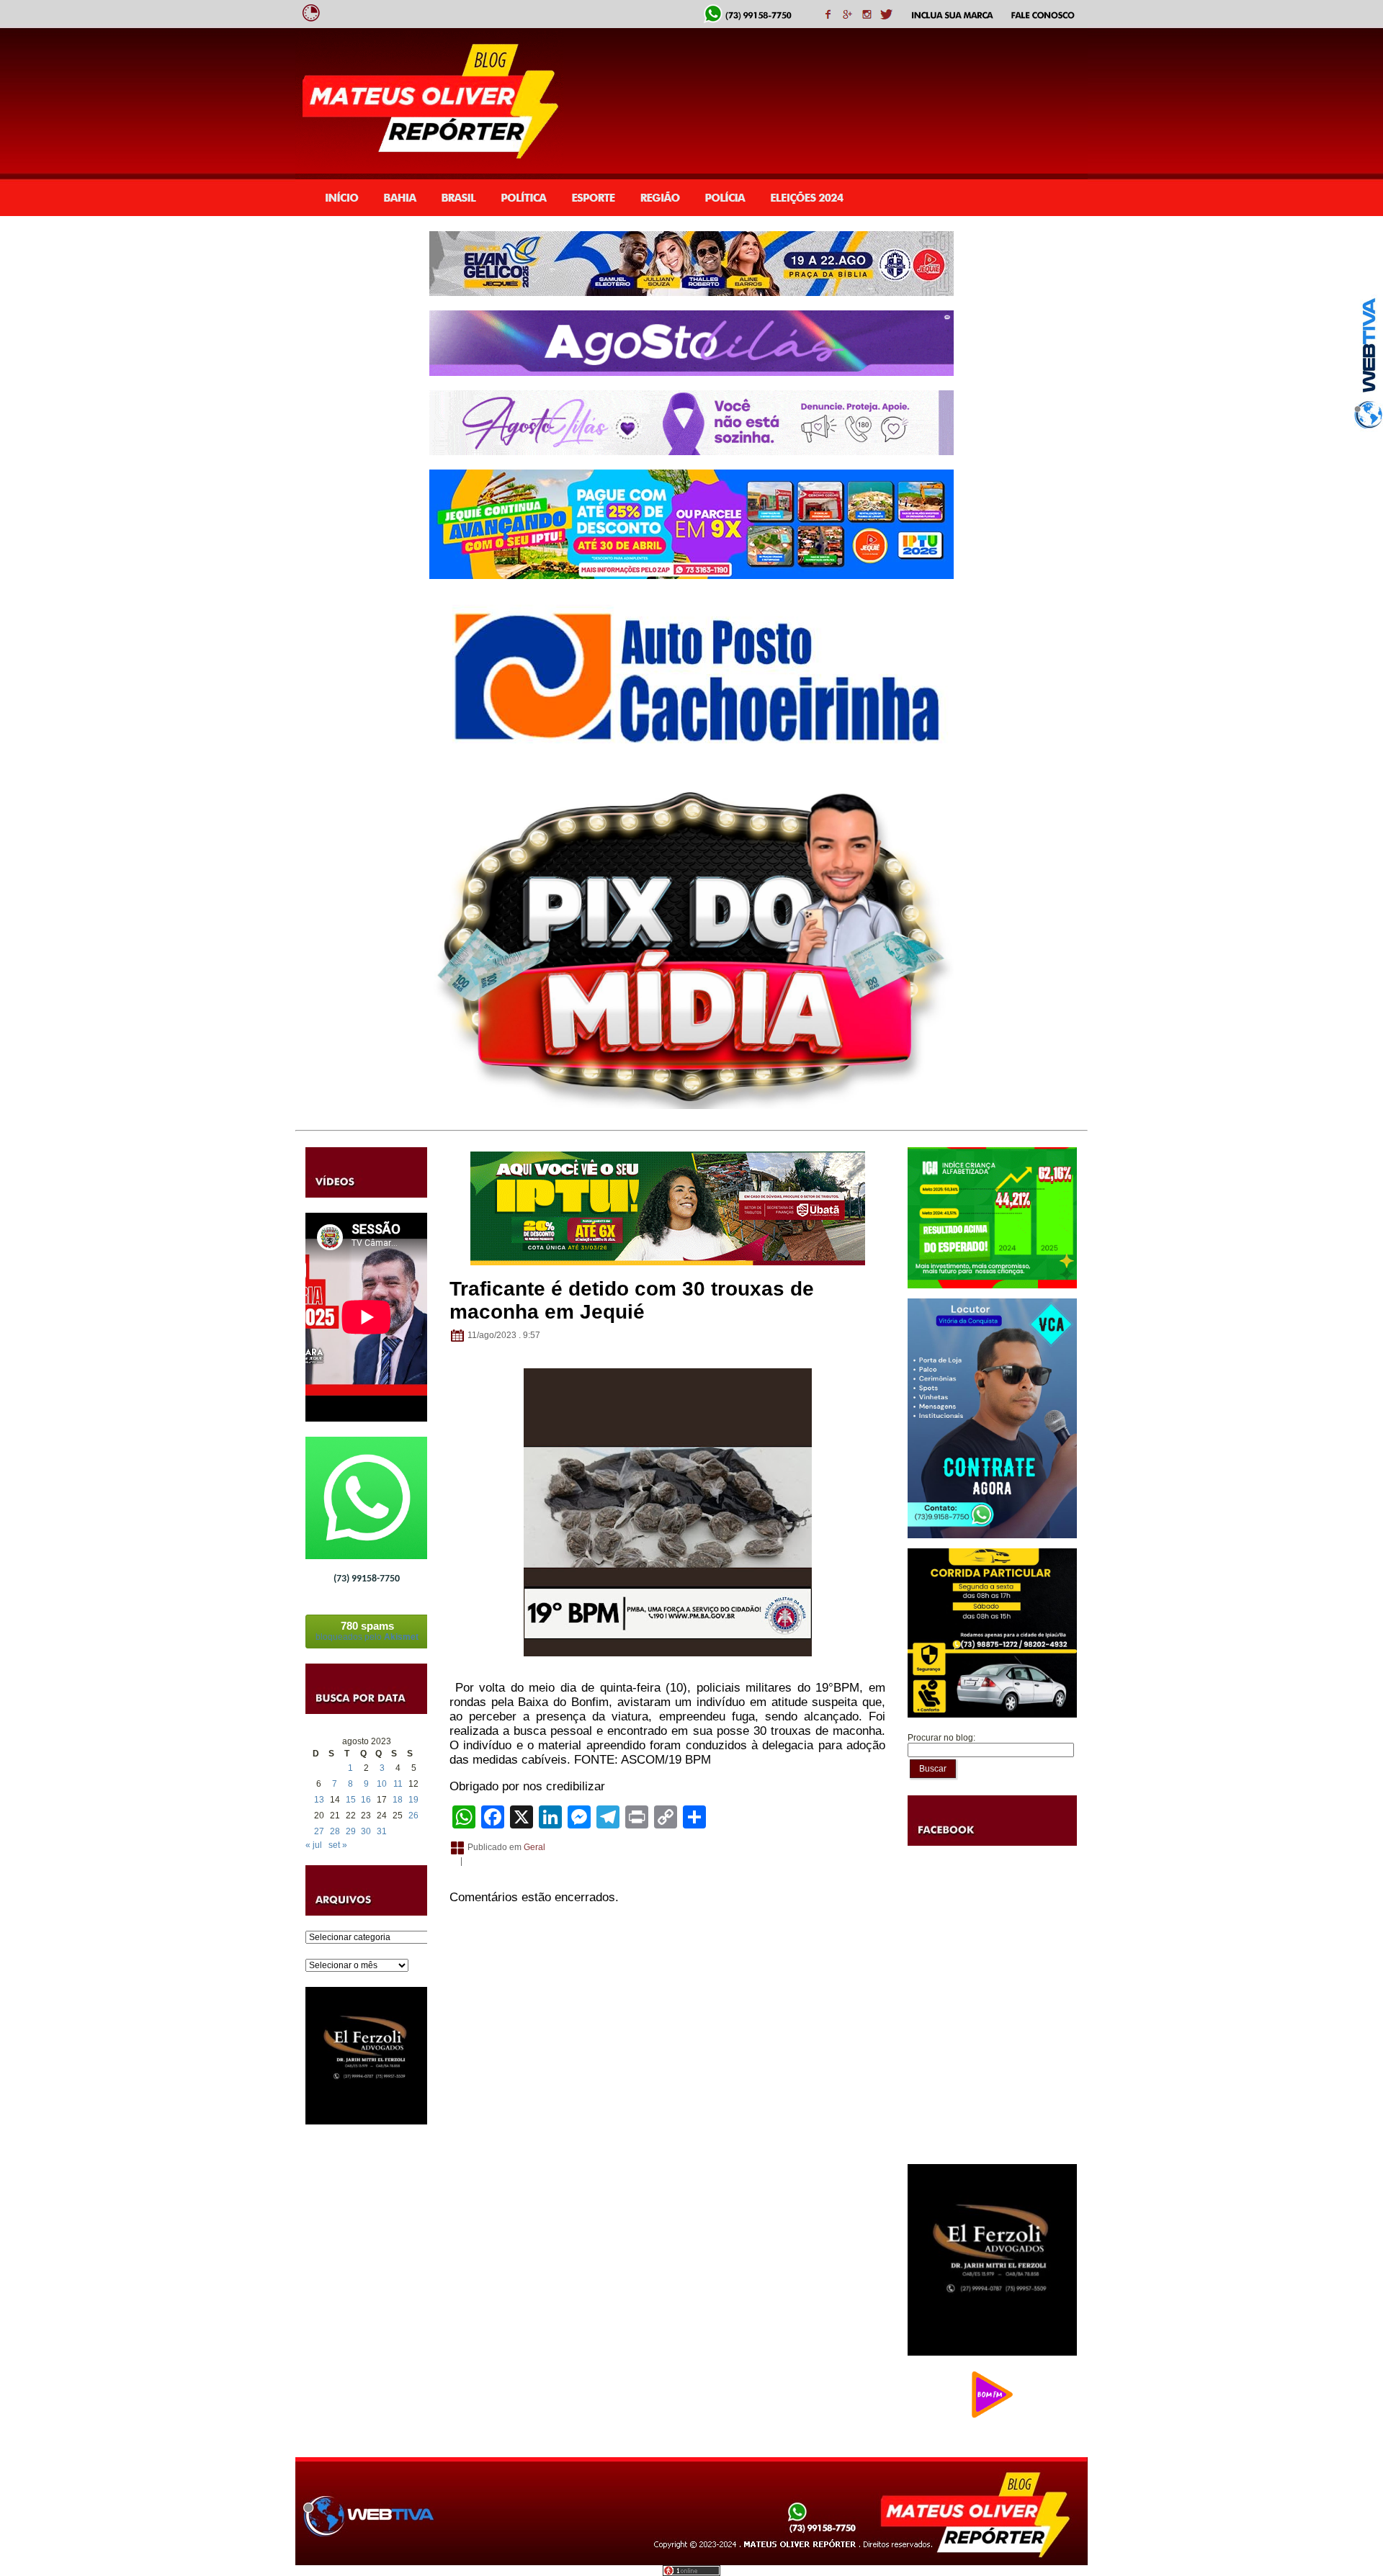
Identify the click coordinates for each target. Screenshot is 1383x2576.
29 (351, 1831)
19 (413, 1800)
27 (319, 1831)
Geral (534, 1847)
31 (382, 1831)
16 (366, 1800)
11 (398, 1784)
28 (335, 1831)
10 (382, 1784)
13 (319, 1800)
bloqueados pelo (367, 1631)
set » (338, 1845)
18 (398, 1800)
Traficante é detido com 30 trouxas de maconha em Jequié (632, 1300)
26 (413, 1816)
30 (366, 1831)
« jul (314, 1845)
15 (351, 1800)
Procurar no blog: (941, 1738)
